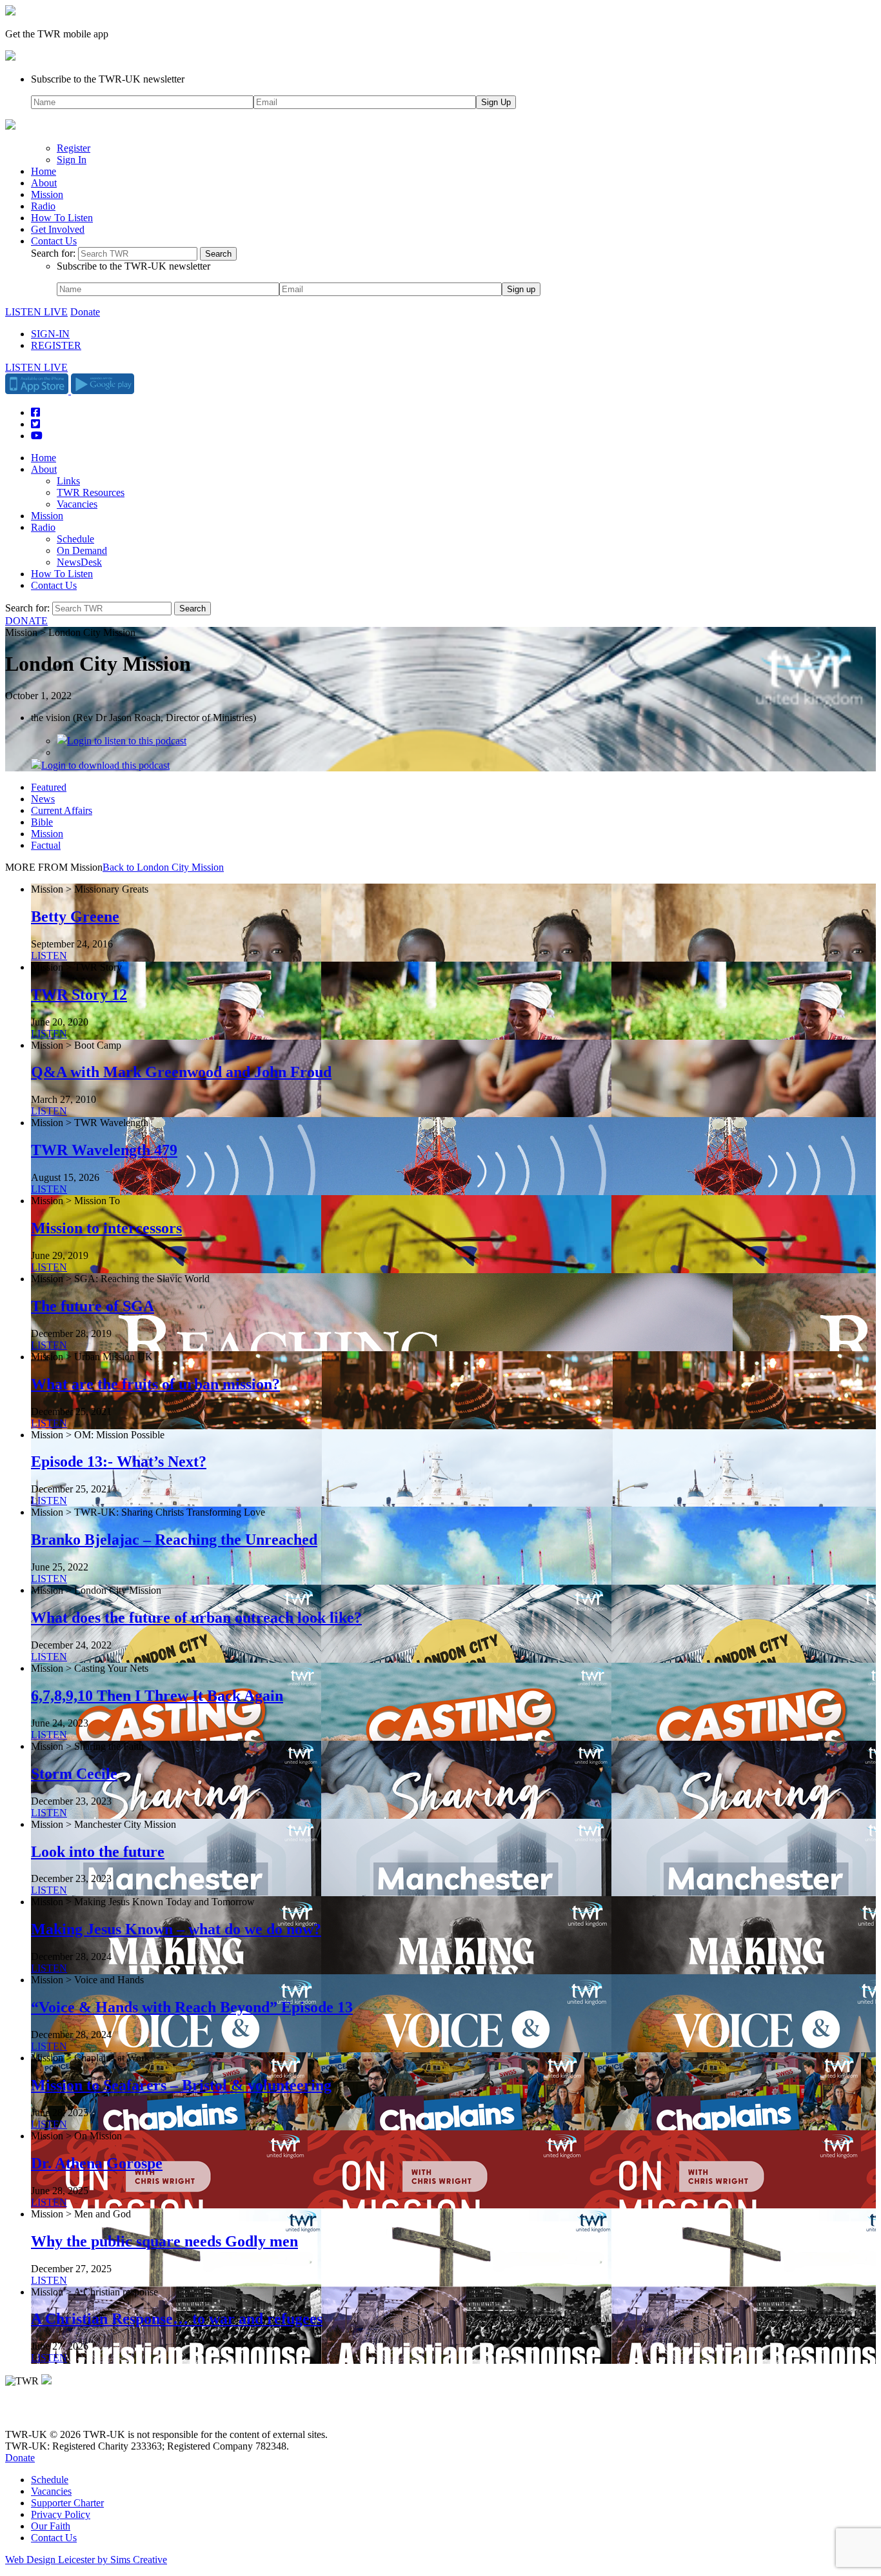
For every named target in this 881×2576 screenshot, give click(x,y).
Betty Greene (75, 916)
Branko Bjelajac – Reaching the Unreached (174, 1540)
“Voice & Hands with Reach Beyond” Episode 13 (192, 2007)
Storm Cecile (74, 1774)
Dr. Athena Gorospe (97, 2163)
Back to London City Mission (163, 867)
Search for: (53, 253)
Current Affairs (62, 810)
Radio (43, 206)
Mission (47, 194)
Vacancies (77, 504)
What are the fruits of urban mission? (155, 1384)
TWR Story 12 (79, 995)
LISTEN (49, 956)
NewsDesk (79, 562)
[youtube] (76, 2413)
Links (68, 481)
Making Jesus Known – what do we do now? (176, 1929)
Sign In (72, 160)
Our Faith (51, 2526)
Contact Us (54, 241)
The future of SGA (93, 1306)
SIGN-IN (50, 334)
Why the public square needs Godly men (164, 2241)
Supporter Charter (67, 2503)
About (44, 183)
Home (44, 171)
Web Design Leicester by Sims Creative (86, 2560)
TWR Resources (91, 492)
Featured (49, 787)
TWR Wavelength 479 (104, 1150)
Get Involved (58, 229)
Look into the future (98, 1852)
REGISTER (56, 345)
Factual (46, 845)
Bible (42, 822)
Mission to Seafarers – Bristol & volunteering (181, 2085)
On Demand (82, 550)
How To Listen (62, 218)
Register (74, 148)
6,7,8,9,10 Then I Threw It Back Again (157, 1696)
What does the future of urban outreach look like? (196, 1618)
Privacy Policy (61, 2514)
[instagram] (58, 2413)
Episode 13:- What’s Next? (119, 1461)
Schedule (75, 539)
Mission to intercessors (106, 1228)
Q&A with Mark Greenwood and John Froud (181, 1072)
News (43, 799)
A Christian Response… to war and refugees (177, 2319)
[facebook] (40, 2413)
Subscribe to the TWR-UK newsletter (108, 79)
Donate (85, 312)
